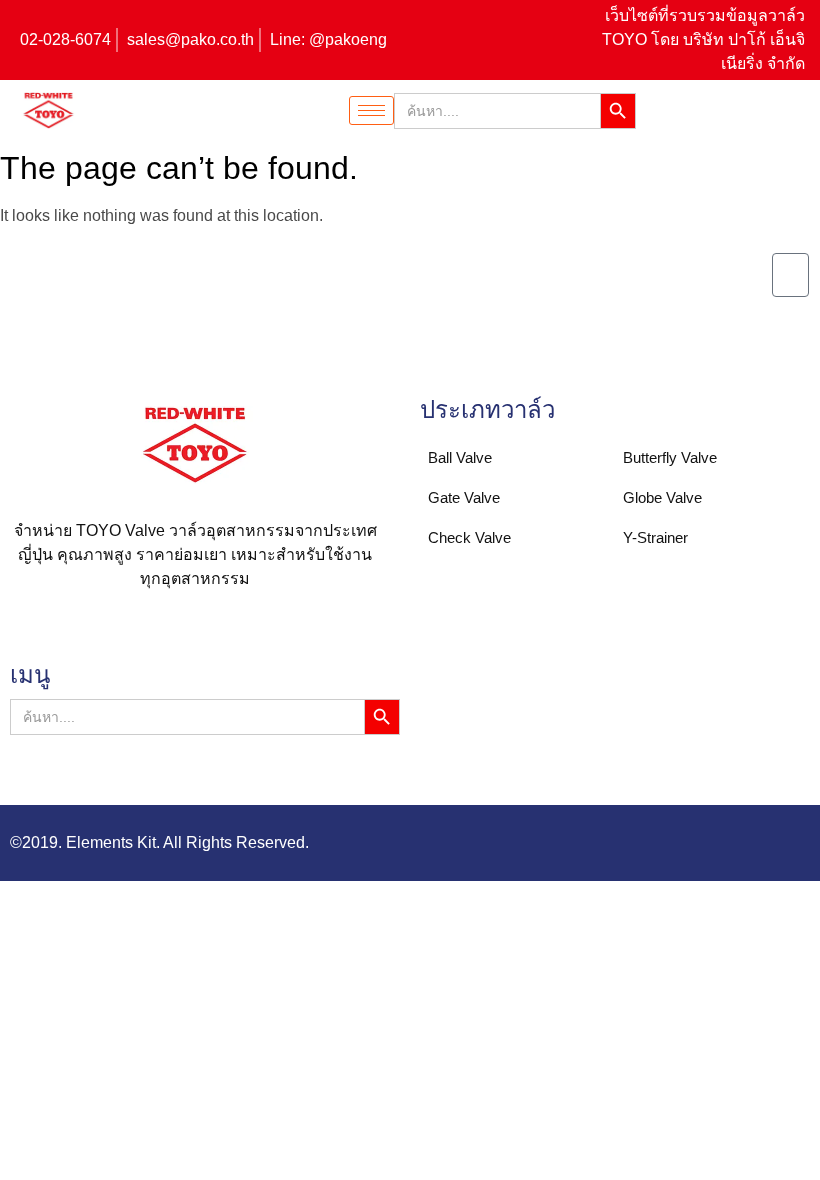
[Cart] (790, 275)
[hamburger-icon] (371, 110)
